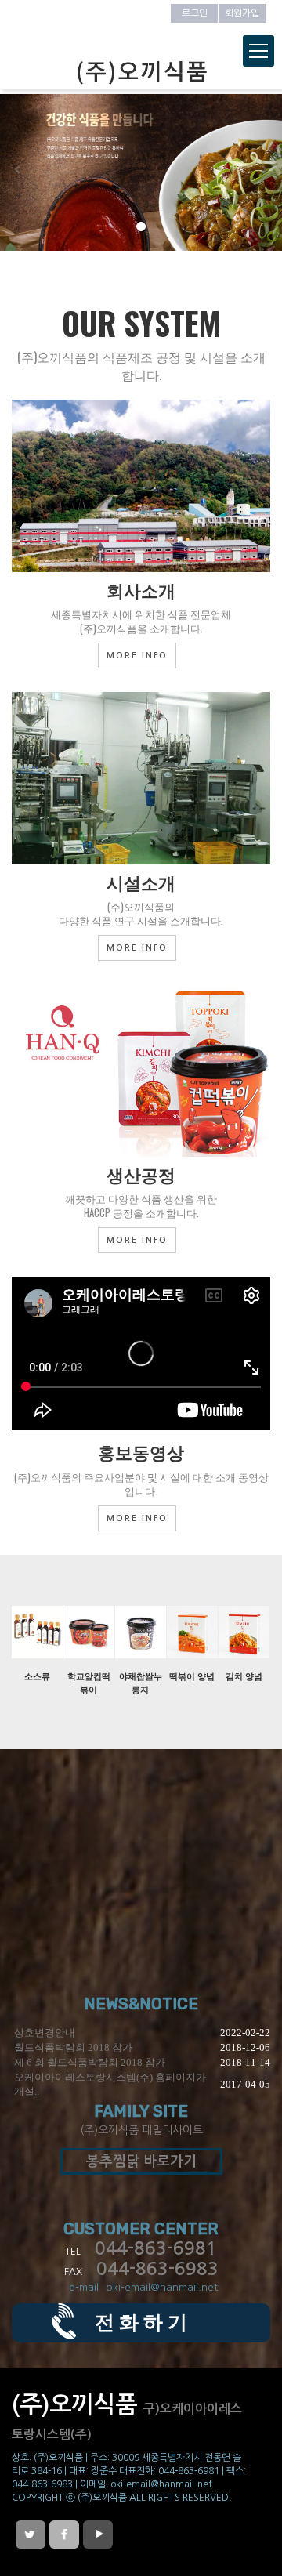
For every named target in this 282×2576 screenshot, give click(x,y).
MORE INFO (137, 656)
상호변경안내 (45, 2033)
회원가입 (242, 13)
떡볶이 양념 (192, 1676)
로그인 (195, 13)
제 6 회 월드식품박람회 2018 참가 (90, 2062)
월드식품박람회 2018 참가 (73, 2047)
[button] (21, 172)
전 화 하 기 (141, 2322)
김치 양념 (244, 1676)
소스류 (37, 1676)
